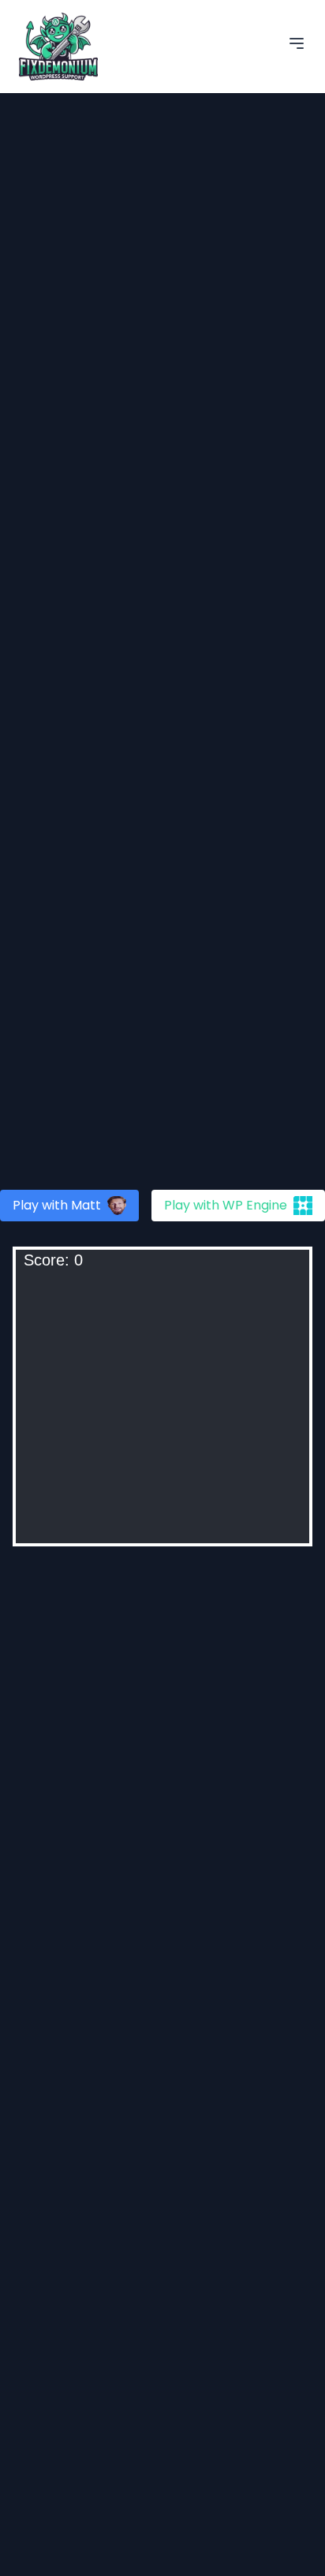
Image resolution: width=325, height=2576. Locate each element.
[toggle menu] (297, 43)
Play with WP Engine (226, 1205)
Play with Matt (57, 1205)
